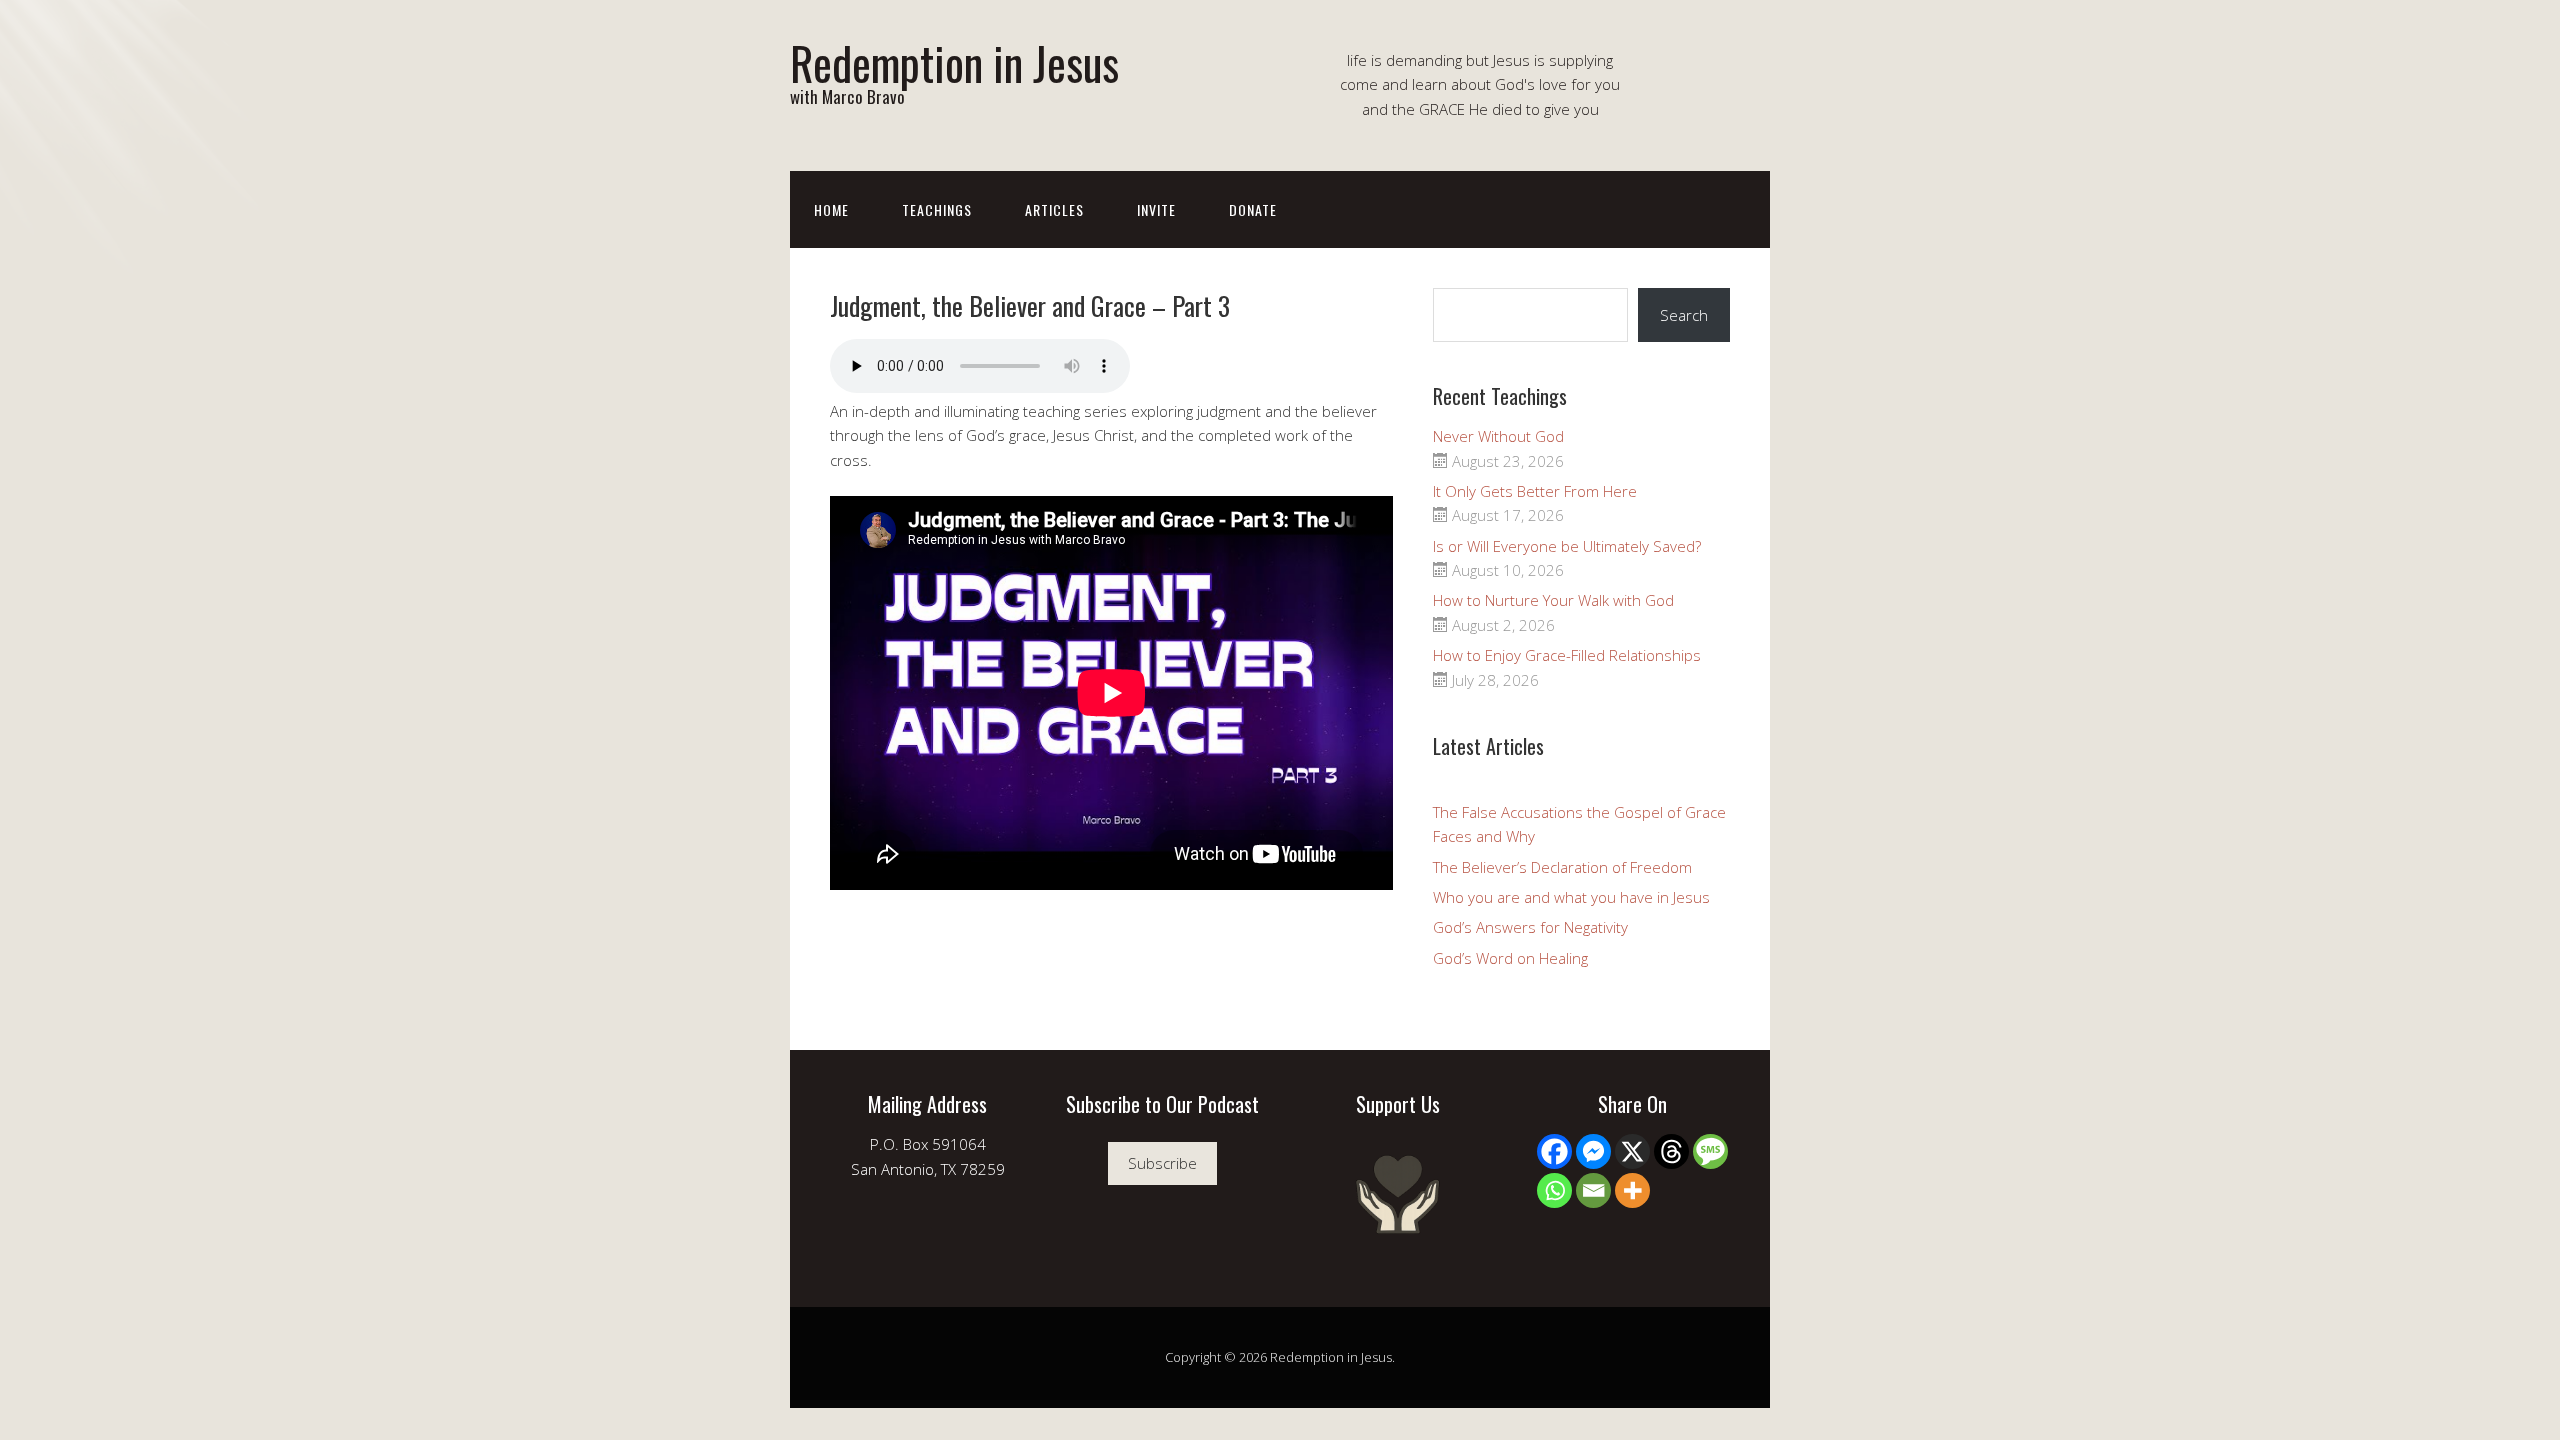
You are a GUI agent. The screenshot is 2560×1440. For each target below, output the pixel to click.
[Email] (1593, 1190)
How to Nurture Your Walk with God (1553, 600)
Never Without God (1498, 436)
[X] (1632, 1151)
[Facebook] (1554, 1151)
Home (831, 209)
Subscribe (1162, 1163)
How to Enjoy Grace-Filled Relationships (1567, 655)
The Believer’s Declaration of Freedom (1562, 867)
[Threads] (1671, 1151)
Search (1684, 315)
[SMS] (1710, 1151)
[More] (1632, 1190)
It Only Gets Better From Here (1535, 491)
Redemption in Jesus (954, 62)
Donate (1253, 209)
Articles (1054, 209)
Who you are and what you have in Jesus (1571, 897)
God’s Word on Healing (1510, 958)
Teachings (937, 209)
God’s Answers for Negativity (1530, 927)
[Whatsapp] (1554, 1190)
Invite (1156, 209)
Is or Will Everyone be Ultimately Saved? (1567, 546)
